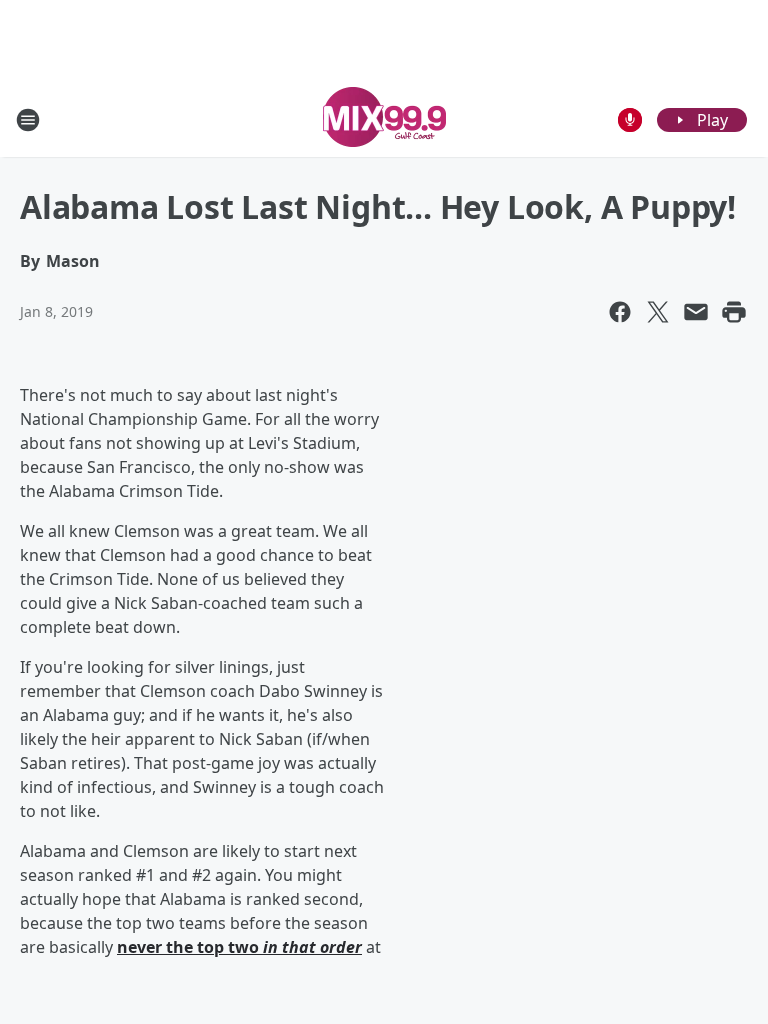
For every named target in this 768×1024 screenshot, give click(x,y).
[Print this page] (734, 312)
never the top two (239, 947)
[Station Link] (384, 119)
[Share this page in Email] (696, 312)
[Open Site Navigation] (28, 120)
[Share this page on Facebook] (620, 312)
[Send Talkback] (630, 120)
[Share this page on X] (658, 312)
